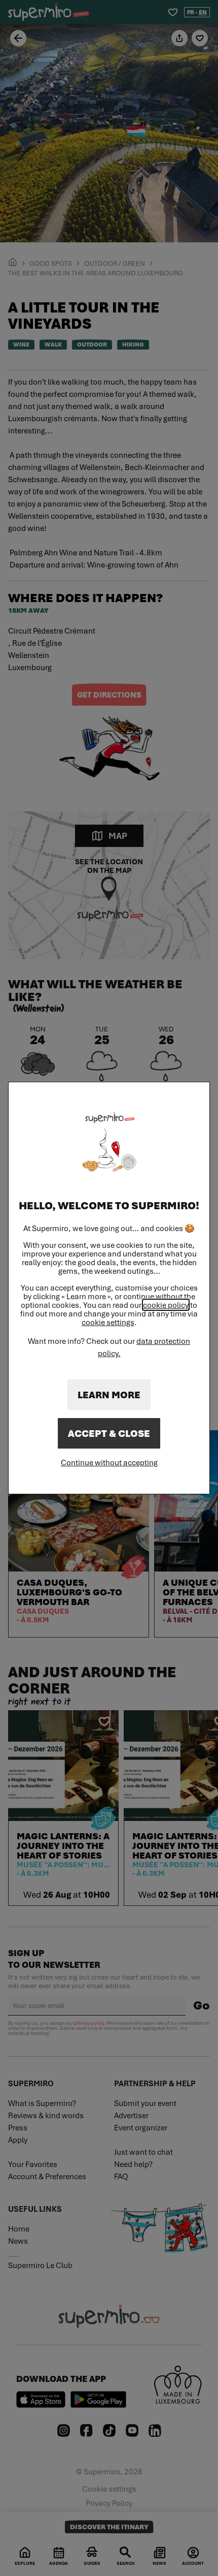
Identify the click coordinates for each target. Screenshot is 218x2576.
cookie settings (108, 1322)
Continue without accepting (109, 1462)
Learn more (109, 1395)
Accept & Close (109, 1433)
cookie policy (166, 1305)
